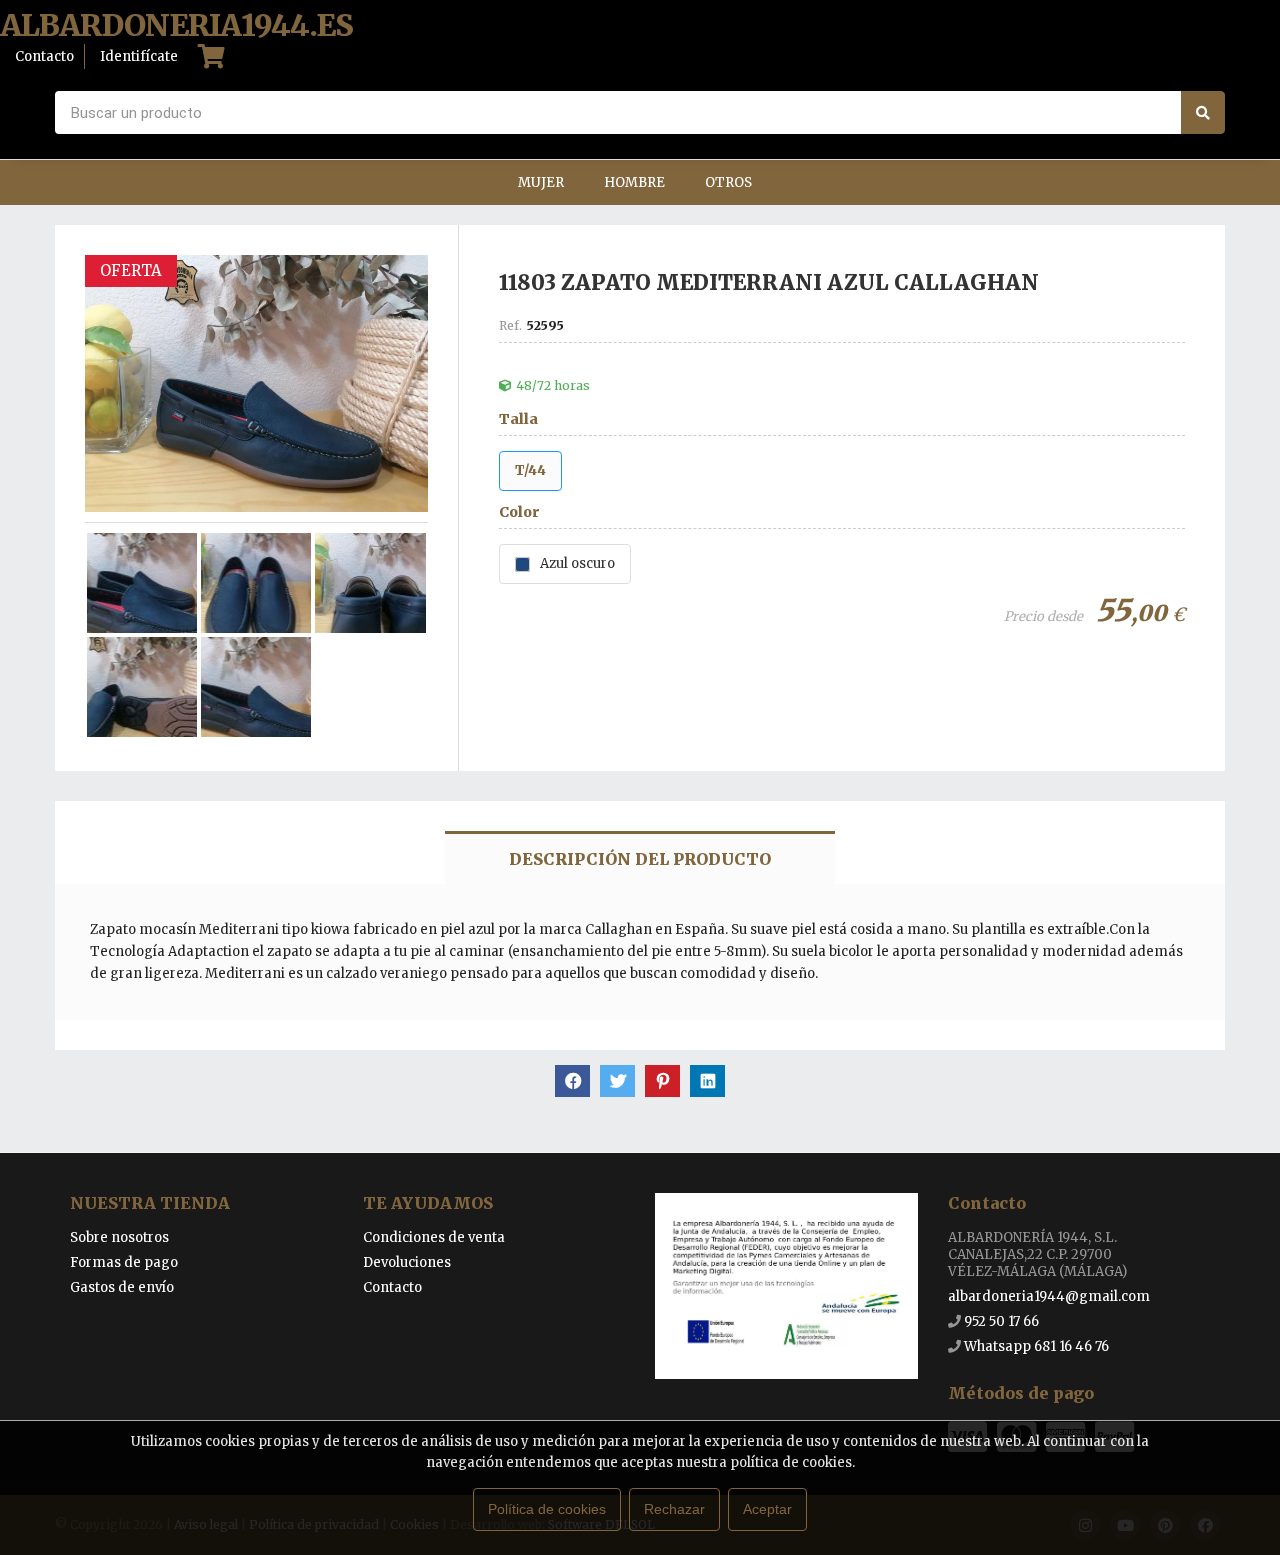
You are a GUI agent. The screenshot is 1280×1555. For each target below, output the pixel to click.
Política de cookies (547, 1509)
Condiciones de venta (434, 1237)
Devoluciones (407, 1262)
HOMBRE (634, 182)
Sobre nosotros (119, 1237)
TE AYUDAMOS (428, 1203)
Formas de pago (124, 1262)
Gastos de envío (122, 1287)
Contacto (392, 1287)
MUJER (541, 182)
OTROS (728, 182)
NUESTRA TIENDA (150, 1203)
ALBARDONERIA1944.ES (176, 25)
